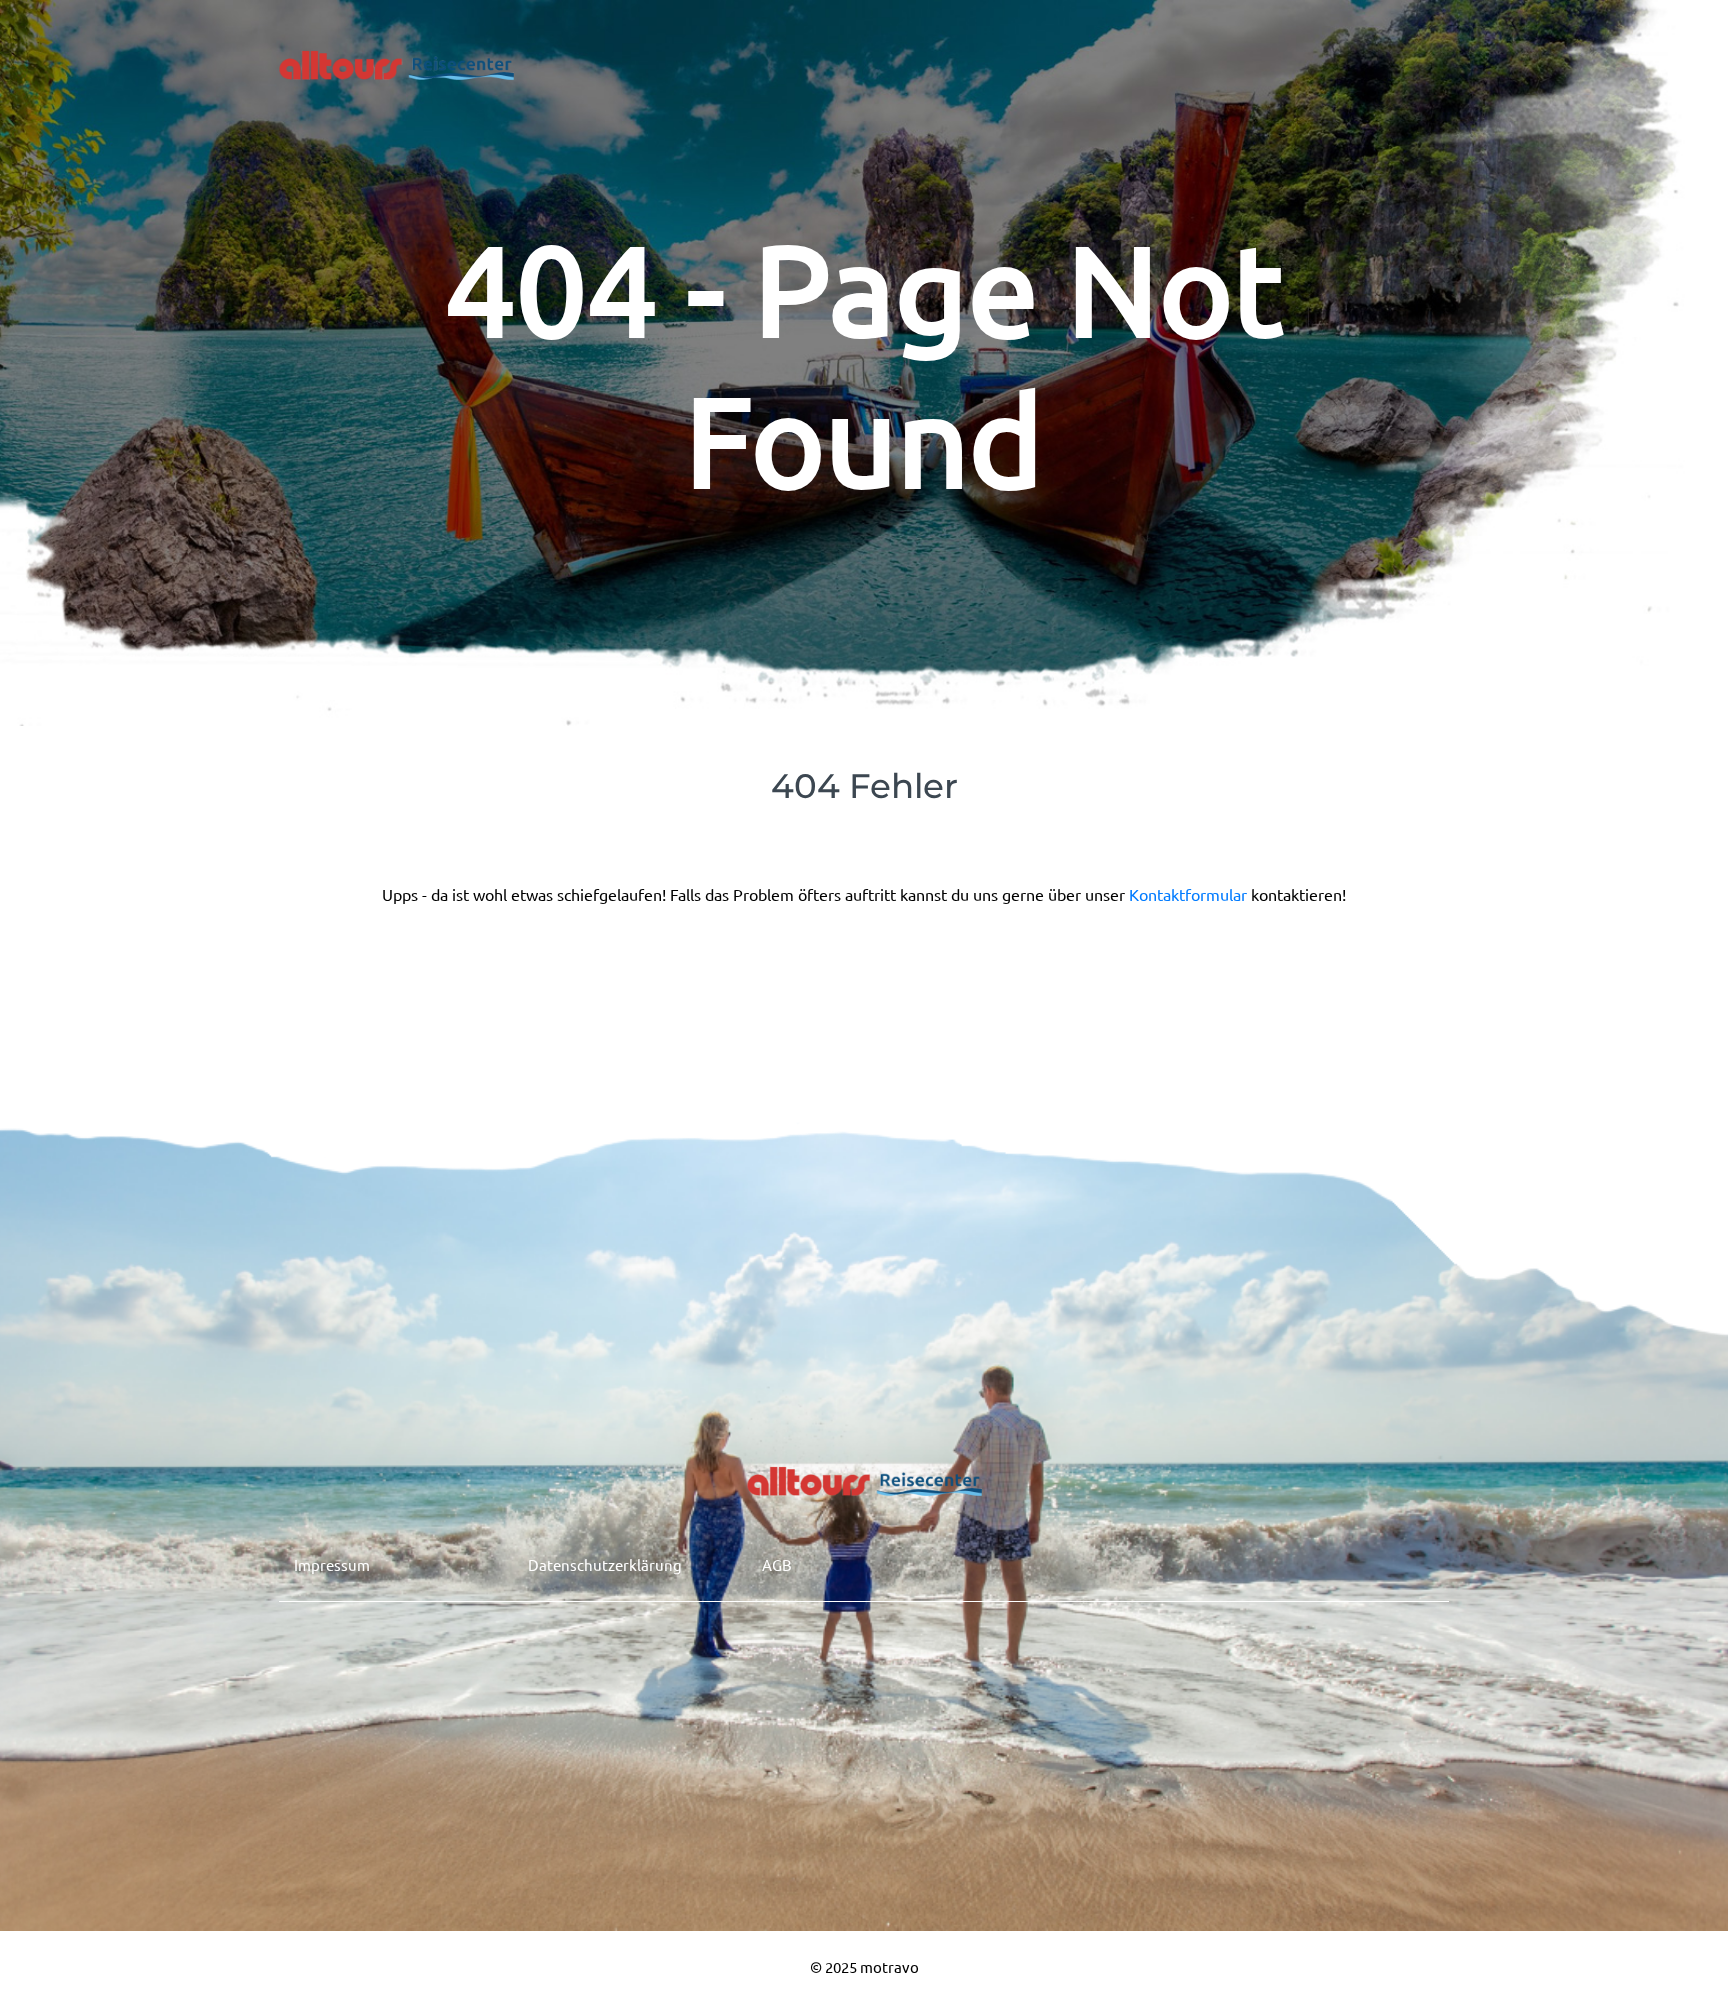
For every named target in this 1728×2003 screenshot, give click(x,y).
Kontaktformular (1190, 894)
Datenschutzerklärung (605, 1564)
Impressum (332, 1564)
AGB (777, 1564)
